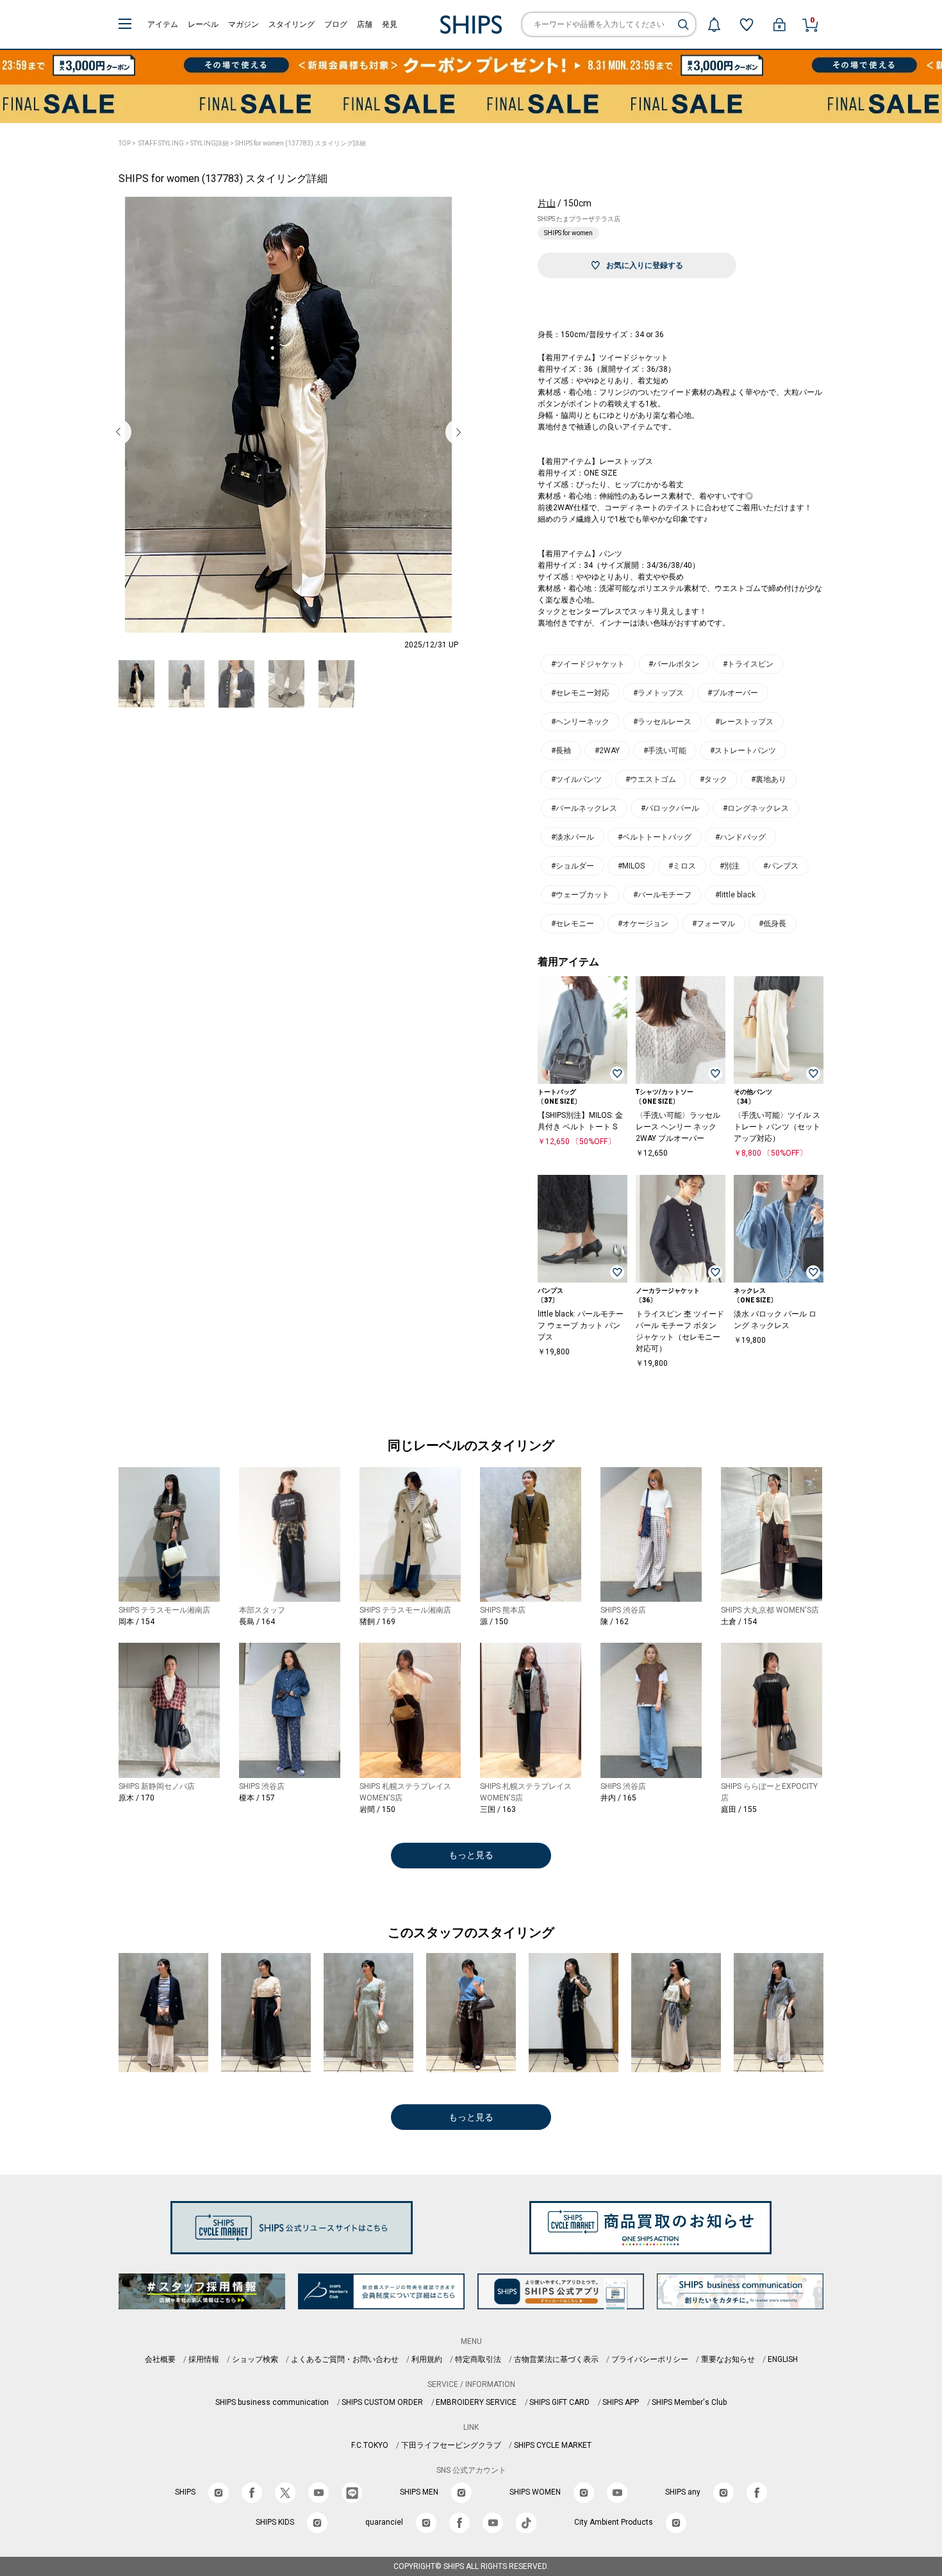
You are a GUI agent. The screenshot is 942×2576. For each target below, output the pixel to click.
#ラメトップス (658, 693)
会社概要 (160, 2359)
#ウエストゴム (651, 779)
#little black (735, 895)
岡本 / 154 (136, 1622)
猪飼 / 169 (377, 1622)
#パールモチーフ (662, 895)
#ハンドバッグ (740, 837)
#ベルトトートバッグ (655, 837)
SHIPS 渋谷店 (623, 1610)
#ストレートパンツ (743, 751)
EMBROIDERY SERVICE (476, 2402)
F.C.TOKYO (370, 2445)
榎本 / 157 (257, 1798)
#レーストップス (744, 722)
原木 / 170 (136, 1798)
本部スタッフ (262, 1610)
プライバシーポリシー (650, 2359)
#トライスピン (748, 664)
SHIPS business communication (272, 2402)
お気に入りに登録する (645, 265)
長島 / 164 (257, 1622)
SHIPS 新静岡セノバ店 (157, 1786)
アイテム (163, 24)
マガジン (244, 24)
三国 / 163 (498, 1809)
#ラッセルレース (662, 722)
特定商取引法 (478, 2359)
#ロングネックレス (756, 808)
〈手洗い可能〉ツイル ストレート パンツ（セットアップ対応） (777, 1127)
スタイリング (292, 24)
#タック (714, 779)
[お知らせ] (714, 24)
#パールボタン (674, 664)
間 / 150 (377, 1809)
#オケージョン (643, 924)
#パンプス (781, 866)
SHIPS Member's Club (689, 2402)
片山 (547, 203)
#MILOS (631, 866)
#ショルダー (573, 866)
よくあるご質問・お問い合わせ (345, 2359)
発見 (390, 24)
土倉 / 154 (739, 1622)
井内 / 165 (618, 1798)
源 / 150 (494, 1622)
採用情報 (204, 2359)
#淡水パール (573, 837)
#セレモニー (573, 924)
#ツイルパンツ (576, 779)
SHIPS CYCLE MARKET (553, 2445)
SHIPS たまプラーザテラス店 (579, 219)
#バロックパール (670, 808)
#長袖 (561, 751)
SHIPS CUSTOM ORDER (382, 2402)
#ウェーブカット (580, 895)
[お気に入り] (747, 24)
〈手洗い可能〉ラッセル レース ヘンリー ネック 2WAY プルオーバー (678, 1127)
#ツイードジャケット (588, 664)
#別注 (730, 866)
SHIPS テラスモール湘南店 (164, 1610)
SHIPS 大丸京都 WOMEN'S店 (770, 1610)
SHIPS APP (621, 2402)
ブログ (336, 24)
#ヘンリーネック (580, 722)
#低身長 (773, 924)
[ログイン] (779, 24)
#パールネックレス (584, 808)
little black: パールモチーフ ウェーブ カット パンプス (581, 1325)
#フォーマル (714, 924)
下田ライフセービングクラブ (451, 2445)
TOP (125, 143)
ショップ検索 (255, 2359)
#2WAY (607, 751)
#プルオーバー (733, 693)
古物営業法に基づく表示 (556, 2359)
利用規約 (427, 2359)
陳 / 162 (615, 1622)
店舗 (365, 24)
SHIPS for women (568, 233)
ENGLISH (783, 2359)
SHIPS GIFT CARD (559, 2402)
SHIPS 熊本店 (503, 1610)
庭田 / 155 (739, 1809)
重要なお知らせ (728, 2359)
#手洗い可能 (665, 751)
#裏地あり (769, 779)
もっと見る (471, 1855)
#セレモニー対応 (580, 693)
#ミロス (682, 866)
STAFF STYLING (161, 143)
